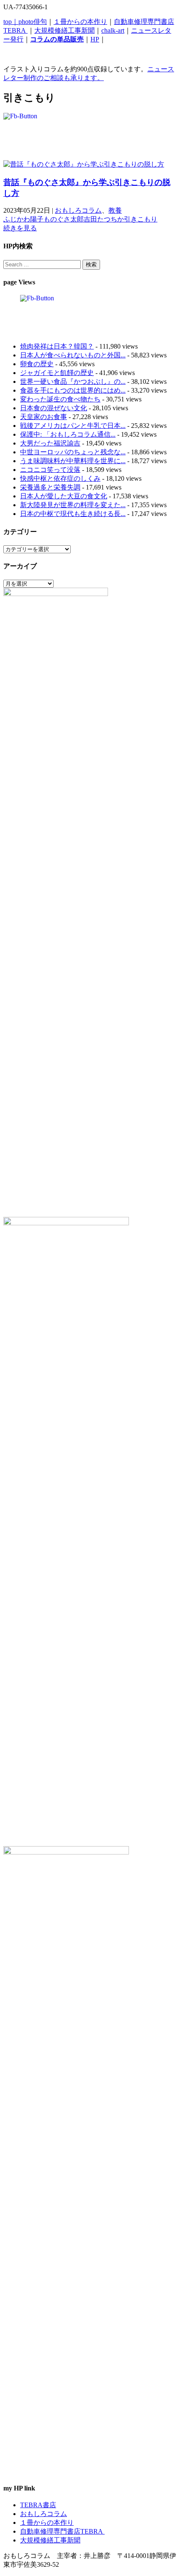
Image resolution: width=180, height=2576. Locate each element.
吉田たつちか (104, 219)
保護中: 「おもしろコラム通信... (68, 434)
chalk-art (113, 30)
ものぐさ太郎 (64, 219)
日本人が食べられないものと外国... (73, 355)
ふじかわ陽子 (23, 219)
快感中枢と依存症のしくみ (60, 478)
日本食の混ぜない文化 (54, 408)
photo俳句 (33, 22)
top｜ (11, 22)
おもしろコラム (78, 210)
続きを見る (20, 228)
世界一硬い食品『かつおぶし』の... (73, 382)
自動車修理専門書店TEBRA (62, 2531)
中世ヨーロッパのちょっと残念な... (73, 452)
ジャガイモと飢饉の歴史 (57, 373)
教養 (115, 210)
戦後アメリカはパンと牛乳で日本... (73, 426)
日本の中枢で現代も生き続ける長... (73, 514)
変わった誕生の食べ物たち (60, 399)
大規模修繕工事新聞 (64, 30)
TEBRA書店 (38, 2505)
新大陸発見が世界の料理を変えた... (73, 505)
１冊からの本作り (80, 22)
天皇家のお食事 (44, 417)
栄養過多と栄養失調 (50, 487)
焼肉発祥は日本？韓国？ (57, 346)
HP (95, 39)
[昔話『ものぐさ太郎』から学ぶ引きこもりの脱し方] (84, 164)
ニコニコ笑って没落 (50, 470)
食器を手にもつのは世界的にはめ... (73, 390)
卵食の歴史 (37, 364)
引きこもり (141, 219)
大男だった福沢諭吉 (50, 443)
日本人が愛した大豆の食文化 (64, 496)
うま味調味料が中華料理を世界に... (73, 461)
